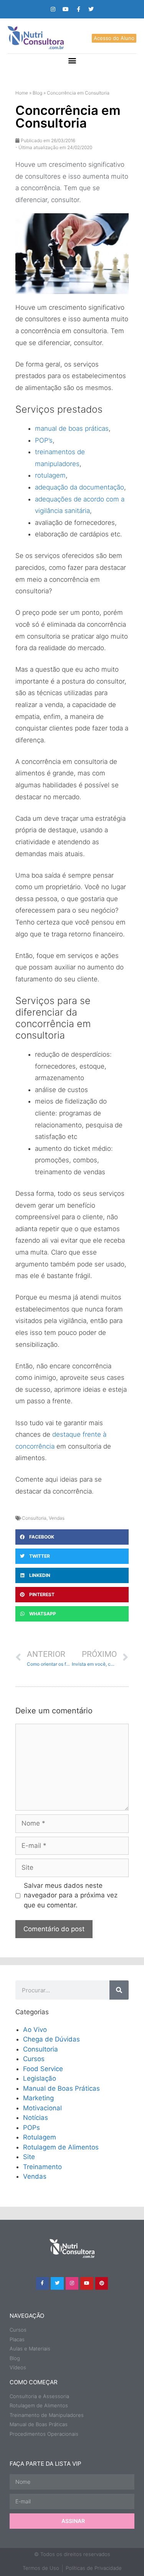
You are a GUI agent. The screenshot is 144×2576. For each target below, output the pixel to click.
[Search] (119, 1990)
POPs (31, 2128)
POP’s (44, 440)
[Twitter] (91, 9)
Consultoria (34, 1518)
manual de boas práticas (72, 428)
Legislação (40, 2078)
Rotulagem (40, 2137)
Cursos (34, 2059)
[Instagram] (53, 9)
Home (22, 93)
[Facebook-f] (78, 9)
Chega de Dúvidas (51, 2039)
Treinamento (42, 2167)
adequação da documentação (79, 487)
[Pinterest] (102, 2284)
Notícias (36, 2118)
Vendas (57, 1518)
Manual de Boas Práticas (61, 2088)
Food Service (43, 2069)
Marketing (38, 2098)
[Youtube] (66, 9)
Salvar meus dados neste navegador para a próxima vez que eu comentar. (71, 1895)
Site (29, 2157)
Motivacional (42, 2108)
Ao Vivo (35, 2030)
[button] (72, 60)
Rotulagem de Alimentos (61, 2147)
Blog (37, 93)
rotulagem (50, 475)
